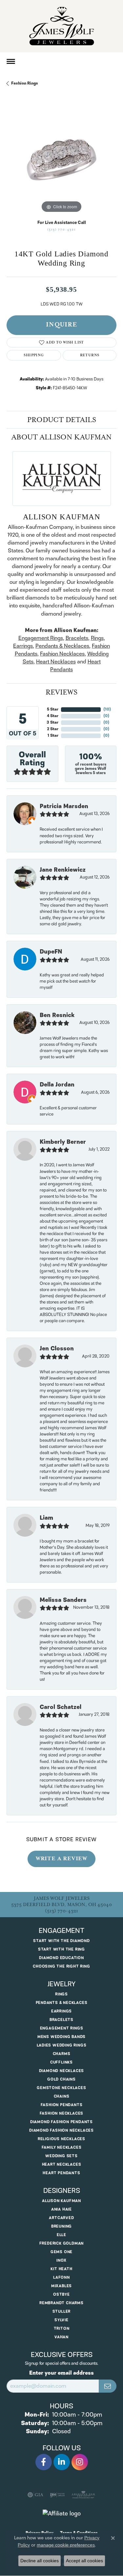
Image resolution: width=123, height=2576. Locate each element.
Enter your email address (61, 2373)
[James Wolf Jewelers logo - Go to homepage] (62, 26)
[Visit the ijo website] (57, 2495)
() (107, 709)
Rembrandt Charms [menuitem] (61, 2303)
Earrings (23, 646)
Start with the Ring (61, 1949)
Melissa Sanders (63, 1600)
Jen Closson (57, 1349)
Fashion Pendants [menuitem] (62, 2105)
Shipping (34, 355)
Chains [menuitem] (62, 2096)
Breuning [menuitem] (61, 2226)
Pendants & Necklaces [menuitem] (62, 2003)
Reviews (61, 692)
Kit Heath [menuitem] (61, 2269)
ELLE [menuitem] (61, 2235)
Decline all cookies (40, 2561)
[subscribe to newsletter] (108, 2386)
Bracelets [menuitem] (61, 2020)
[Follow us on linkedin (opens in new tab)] (62, 2462)
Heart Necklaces (56, 662)
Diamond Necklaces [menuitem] (62, 2071)
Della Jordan (57, 1085)
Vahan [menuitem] (61, 2337)
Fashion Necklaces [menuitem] (62, 2113)
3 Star (52, 723)
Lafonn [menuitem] (61, 2278)
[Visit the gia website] (35, 2495)
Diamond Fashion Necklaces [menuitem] (61, 2131)
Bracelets (77, 638)
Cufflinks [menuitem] (61, 2062)
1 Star (53, 736)
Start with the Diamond (61, 1941)
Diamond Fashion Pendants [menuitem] (61, 2122)
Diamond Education (61, 1958)
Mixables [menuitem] (61, 2286)
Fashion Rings (25, 83)
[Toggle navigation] (11, 61)
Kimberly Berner (63, 1142)
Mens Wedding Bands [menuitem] (61, 2037)
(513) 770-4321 (61, 230)
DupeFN (51, 952)
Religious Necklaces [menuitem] (61, 2139)
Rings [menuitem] (61, 1994)
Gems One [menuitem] (61, 2252)
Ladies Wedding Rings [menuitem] (62, 2045)
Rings (97, 638)
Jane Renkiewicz (63, 870)
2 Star (53, 729)
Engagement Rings (41, 638)
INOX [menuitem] (61, 2261)
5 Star (53, 709)
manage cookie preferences (66, 2545)
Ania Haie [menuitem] (61, 2209)
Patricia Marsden (64, 806)
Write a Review (61, 1859)
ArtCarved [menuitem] (61, 2218)
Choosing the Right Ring (61, 1966)
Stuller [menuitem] (62, 2312)
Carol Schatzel (61, 1707)
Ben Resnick (57, 1015)
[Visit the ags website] (83, 2495)
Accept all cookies (84, 2561)
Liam (46, 1518)
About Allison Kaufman (61, 437)
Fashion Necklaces (62, 654)
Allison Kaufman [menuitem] (61, 2201)
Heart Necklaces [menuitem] (62, 2165)
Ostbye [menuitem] (61, 2295)
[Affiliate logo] (62, 2514)
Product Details (62, 420)
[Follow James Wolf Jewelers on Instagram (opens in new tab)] (80, 2462)
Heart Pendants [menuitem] (61, 2173)
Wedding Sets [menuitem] (61, 2156)
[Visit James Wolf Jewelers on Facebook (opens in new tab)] (44, 2462)
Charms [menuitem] (62, 2054)
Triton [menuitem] (62, 2329)
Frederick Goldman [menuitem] (62, 2243)
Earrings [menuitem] (61, 2011)
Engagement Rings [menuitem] (62, 2028)
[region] (61, 160)
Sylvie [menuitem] (61, 2320)
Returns (90, 355)
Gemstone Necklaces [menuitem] (61, 2088)
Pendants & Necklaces (62, 646)
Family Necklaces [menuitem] (62, 2148)
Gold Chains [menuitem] (61, 2079)
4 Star (53, 716)
